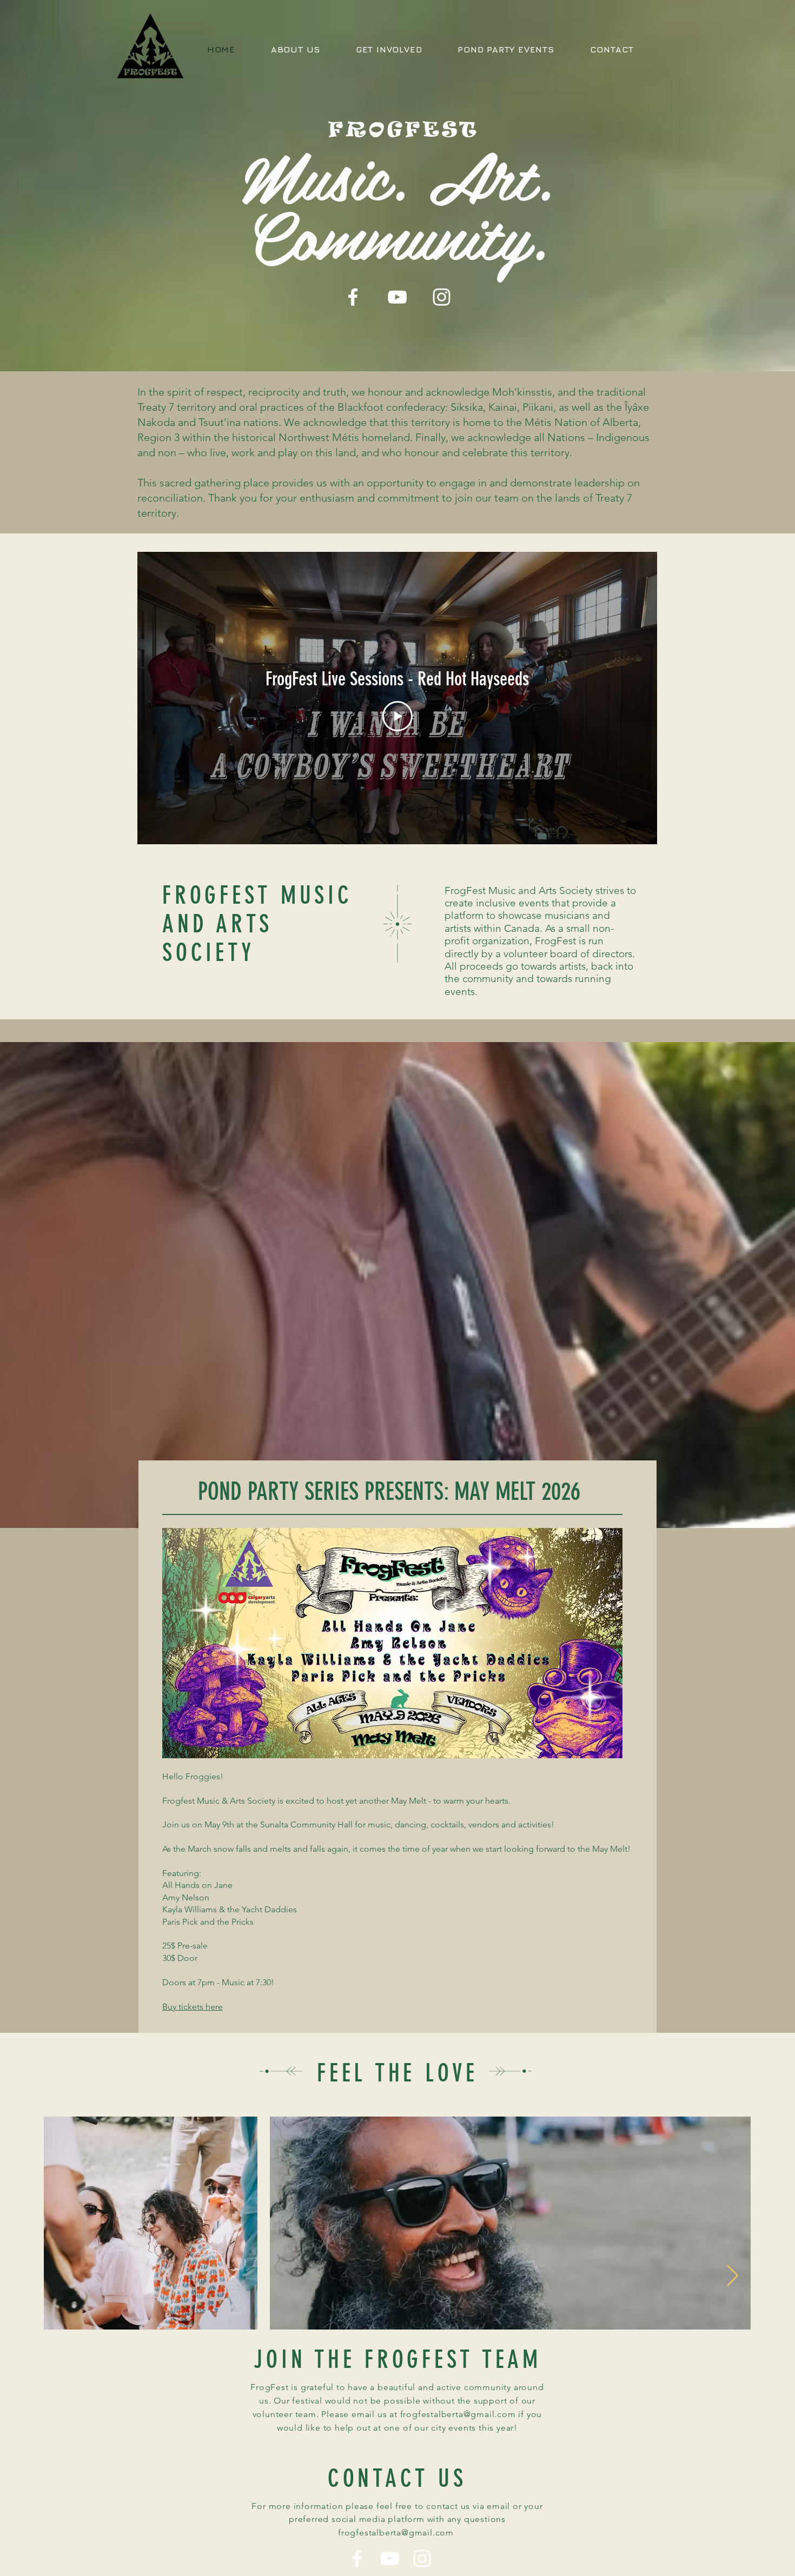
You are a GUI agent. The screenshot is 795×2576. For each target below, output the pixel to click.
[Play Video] (398, 716)
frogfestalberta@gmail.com (458, 2414)
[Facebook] (353, 297)
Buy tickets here (193, 2007)
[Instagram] (442, 297)
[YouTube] (397, 297)
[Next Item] (733, 2276)
